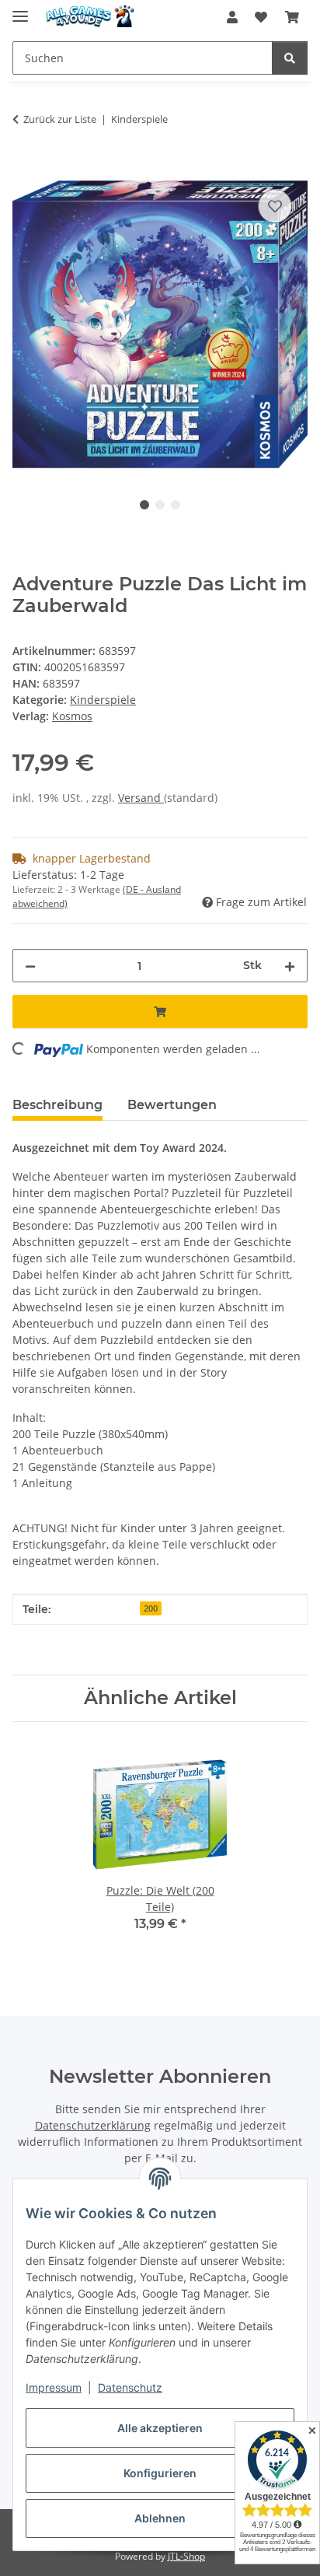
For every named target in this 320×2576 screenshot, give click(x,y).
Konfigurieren (160, 2473)
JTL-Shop (186, 2556)
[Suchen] (290, 58)
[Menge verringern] (30, 966)
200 (151, 1608)
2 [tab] (160, 505)
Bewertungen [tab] (172, 1105)
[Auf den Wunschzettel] (275, 206)
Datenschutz (130, 2387)
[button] (232, 17)
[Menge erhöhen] (290, 966)
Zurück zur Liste (60, 119)
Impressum (54, 2387)
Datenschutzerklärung (93, 2125)
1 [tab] (144, 505)
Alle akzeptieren (160, 2428)
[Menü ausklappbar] (20, 10)
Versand (141, 798)
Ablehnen (160, 2518)
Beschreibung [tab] (57, 1105)
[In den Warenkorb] (25, 168)
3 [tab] (176, 505)
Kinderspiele (103, 700)
